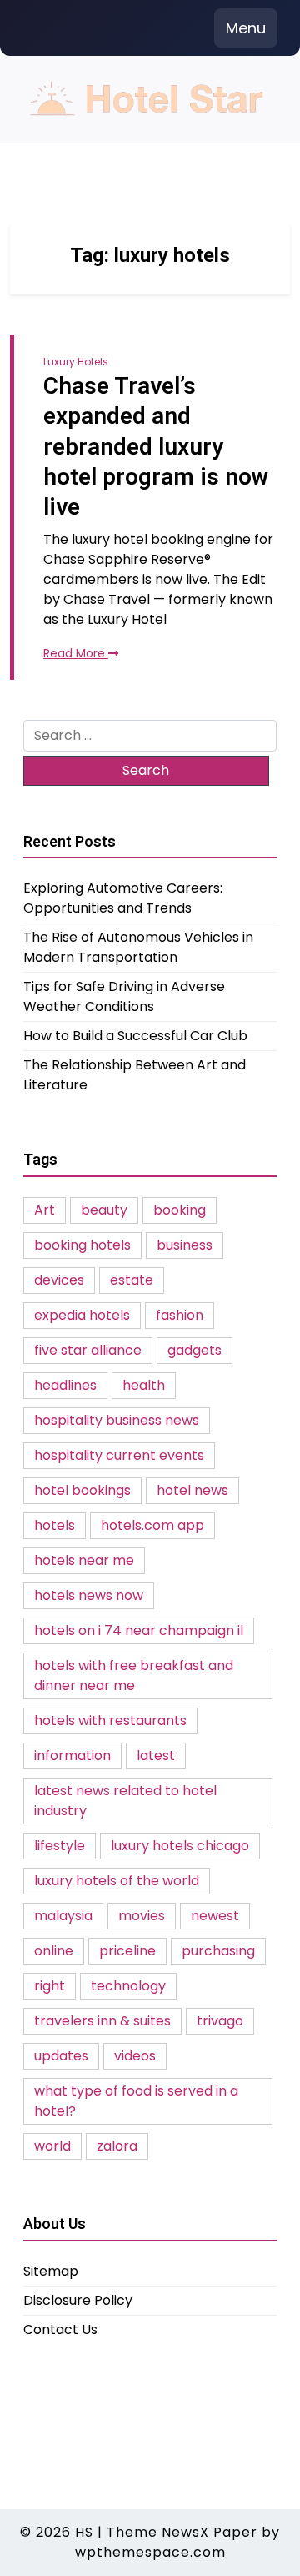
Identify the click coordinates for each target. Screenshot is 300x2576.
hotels (55, 1525)
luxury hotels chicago (180, 1846)
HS (84, 2532)
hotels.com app (152, 1525)
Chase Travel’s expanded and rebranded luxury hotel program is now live (156, 447)
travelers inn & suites (102, 2021)
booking (180, 1210)
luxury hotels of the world (117, 1881)
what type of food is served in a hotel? (136, 2101)
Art (45, 1210)
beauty (104, 1210)
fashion (180, 1315)
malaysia (63, 1916)
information (72, 1756)
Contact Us (60, 2329)
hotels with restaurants (110, 1721)
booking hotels (82, 1245)
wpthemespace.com (150, 2552)
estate (132, 1280)
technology (128, 1986)
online (54, 1951)
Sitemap (51, 2271)
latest (156, 1756)
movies (142, 1916)
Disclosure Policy (78, 2300)
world (52, 2146)
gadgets (195, 1350)
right (50, 1986)
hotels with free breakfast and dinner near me (134, 1675)
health (144, 1385)
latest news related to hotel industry (125, 1801)
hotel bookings (82, 1490)
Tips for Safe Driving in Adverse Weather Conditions (124, 996)
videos (135, 2056)
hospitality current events (119, 1455)
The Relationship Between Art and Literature (135, 1075)
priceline (127, 1951)
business (185, 1245)
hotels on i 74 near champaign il (139, 1630)
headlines (65, 1385)
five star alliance (88, 1350)
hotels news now (89, 1595)
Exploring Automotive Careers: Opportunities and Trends (123, 898)
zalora (117, 2146)
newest (215, 1916)
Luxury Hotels (76, 362)
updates (61, 2056)
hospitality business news (117, 1420)
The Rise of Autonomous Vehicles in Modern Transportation (138, 947)
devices (59, 1280)
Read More (76, 653)
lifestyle (60, 1846)
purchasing (218, 1951)
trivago (220, 2021)
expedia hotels (82, 1315)
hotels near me (84, 1560)
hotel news (192, 1490)
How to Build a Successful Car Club (135, 1036)
